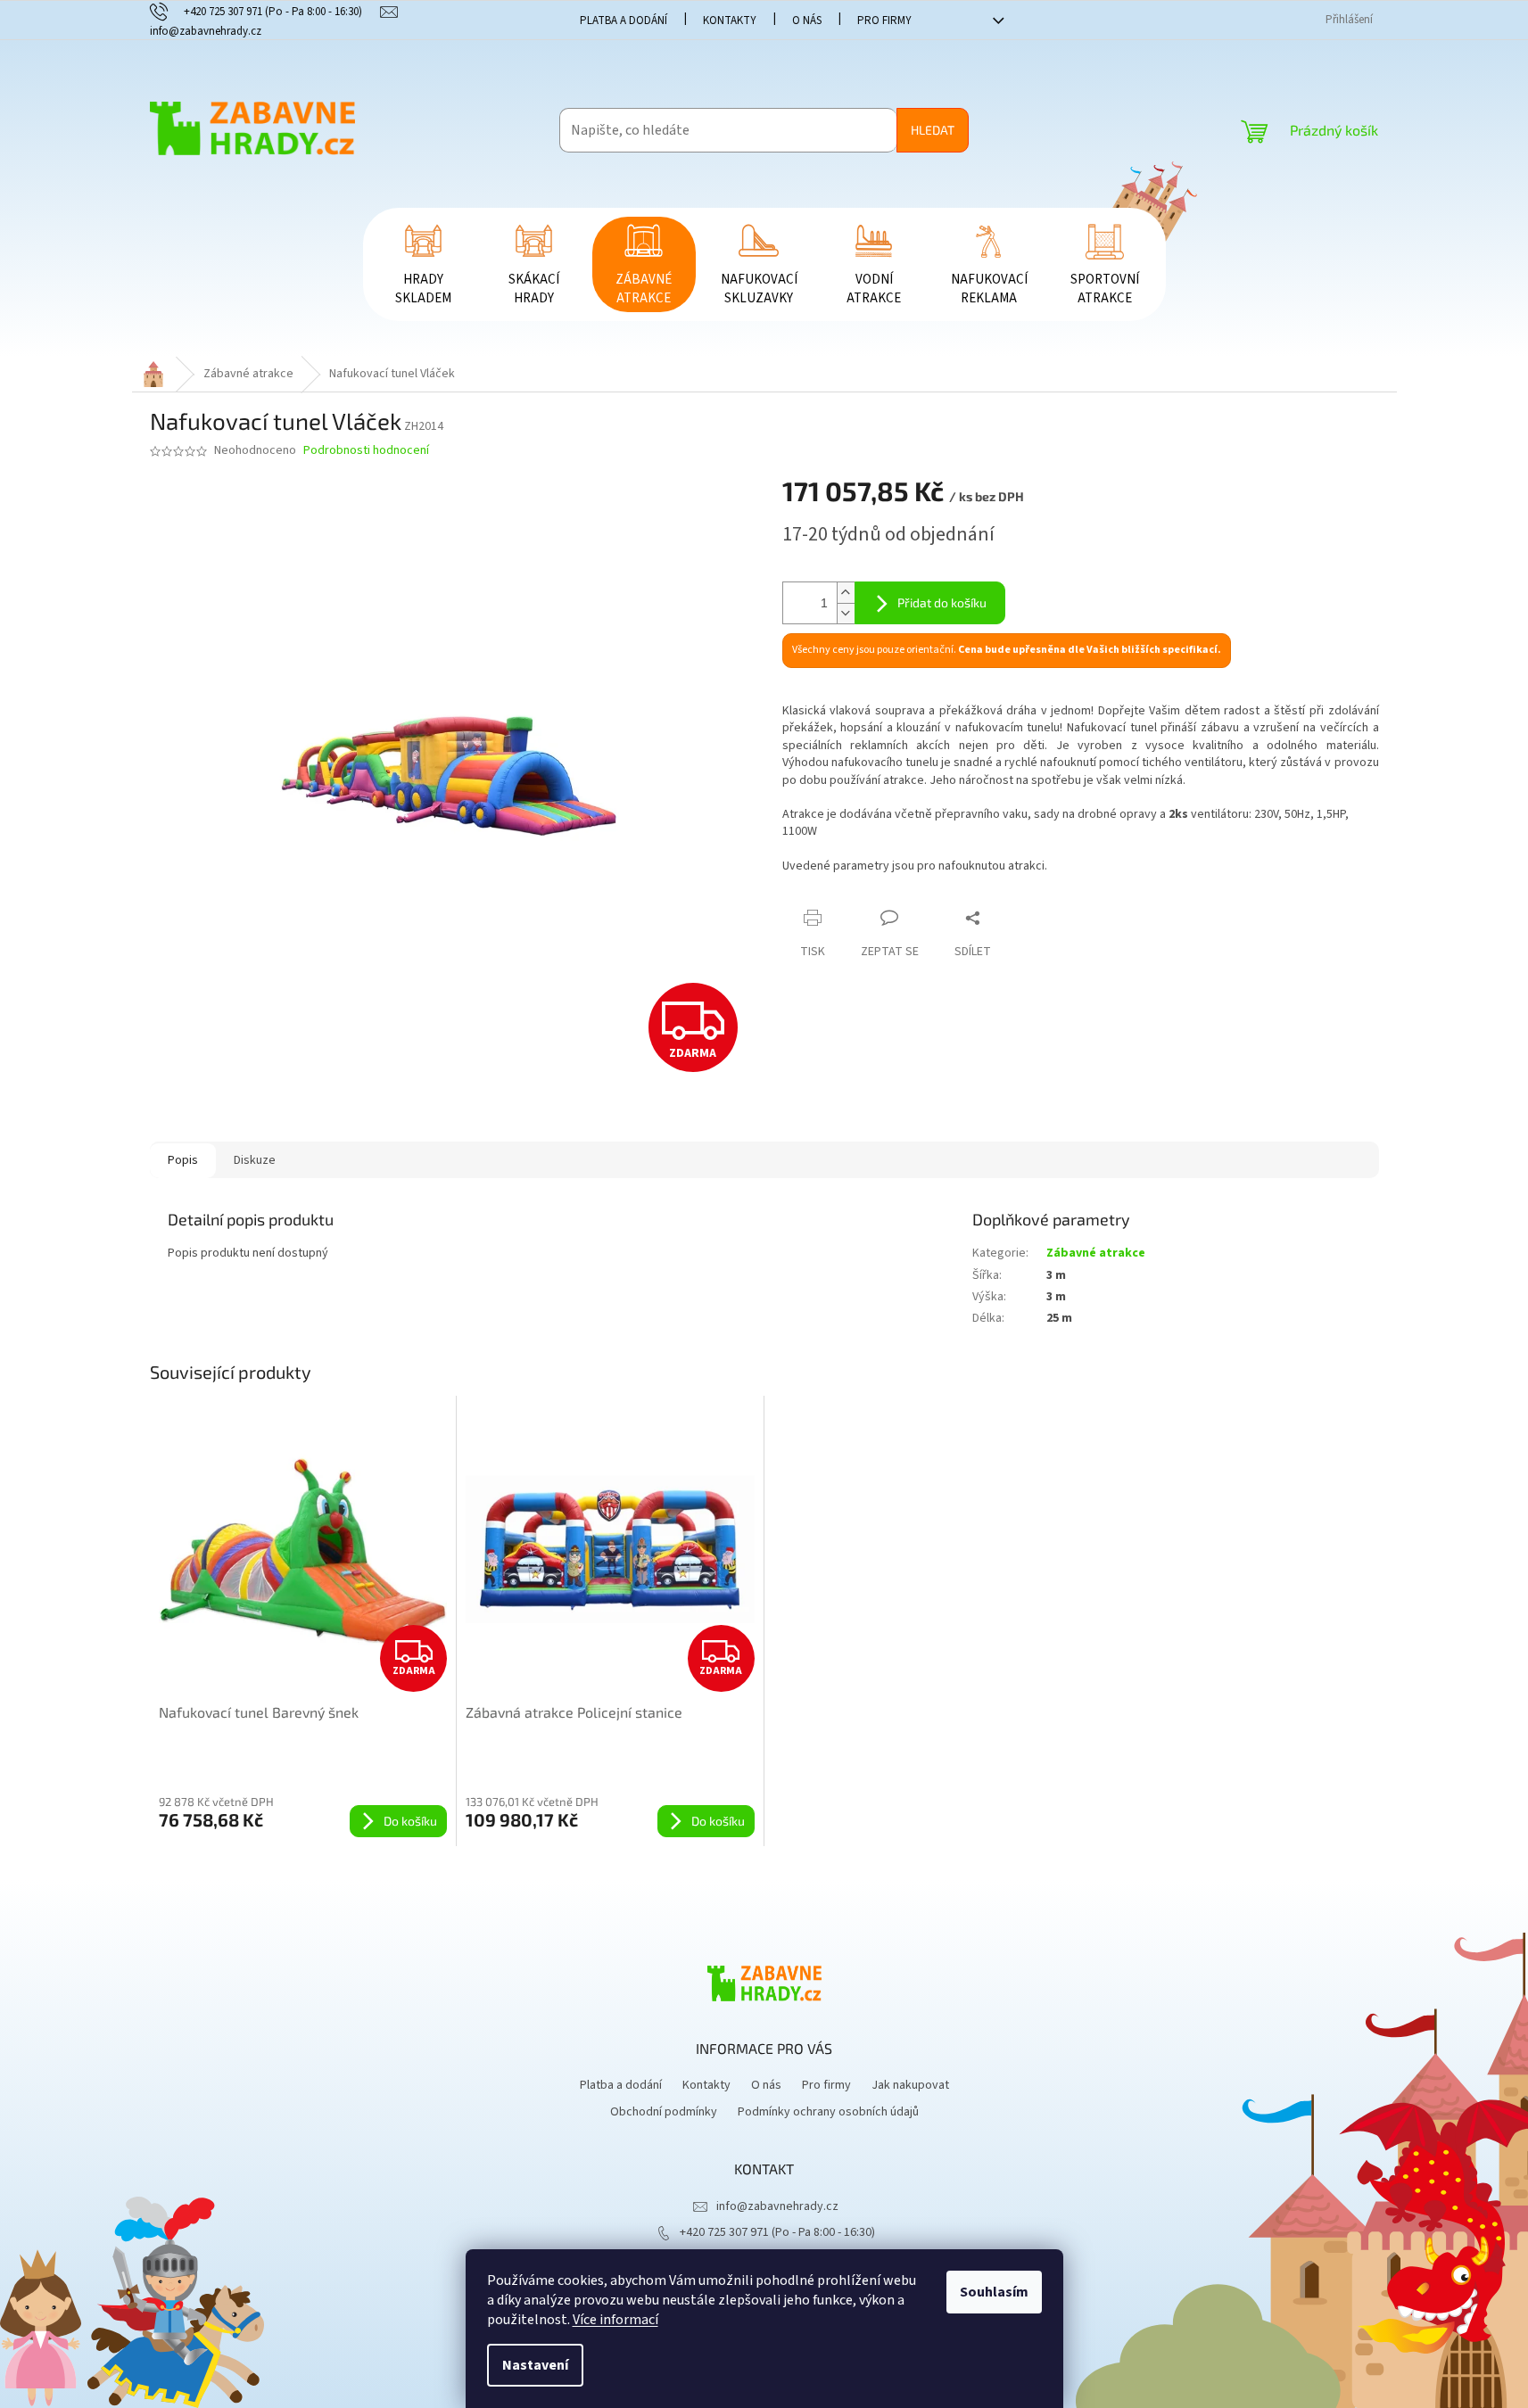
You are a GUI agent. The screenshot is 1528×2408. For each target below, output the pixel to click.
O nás (807, 21)
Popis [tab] (183, 1160)
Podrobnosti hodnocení (366, 451)
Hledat (933, 130)
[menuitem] (424, 264)
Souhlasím (994, 2292)
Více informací (615, 2320)
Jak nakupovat (910, 2085)
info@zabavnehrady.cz (777, 2206)
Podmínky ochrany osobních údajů (828, 2112)
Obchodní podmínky (664, 2112)
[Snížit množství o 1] (846, 613)
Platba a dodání (624, 21)
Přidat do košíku (942, 602)
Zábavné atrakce (1096, 1253)
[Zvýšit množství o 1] (846, 593)
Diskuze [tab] (255, 1160)
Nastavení (535, 2365)
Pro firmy (884, 21)
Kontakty (730, 21)
